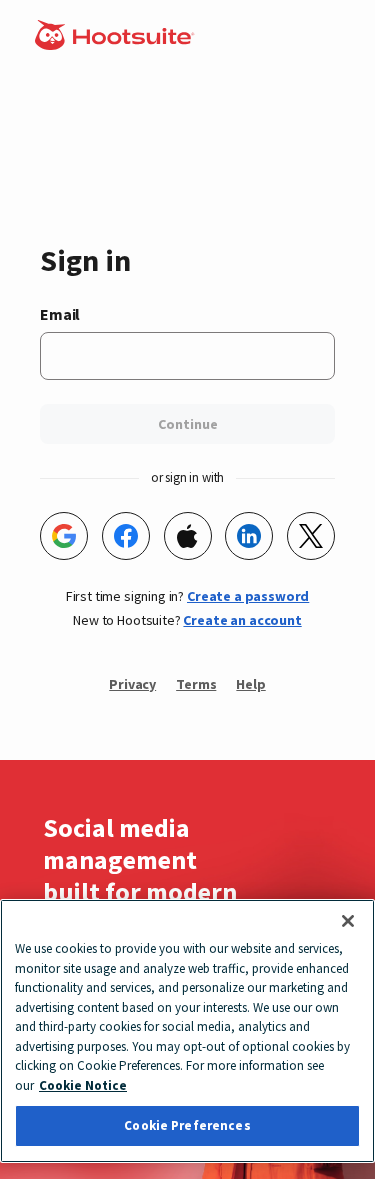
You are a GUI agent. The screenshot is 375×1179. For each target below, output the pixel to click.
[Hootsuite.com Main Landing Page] (116, 44)
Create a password (248, 596)
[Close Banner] (348, 921)
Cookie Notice (83, 1085)
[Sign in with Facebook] (126, 536)
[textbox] (187, 356)
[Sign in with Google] (64, 536)
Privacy (132, 684)
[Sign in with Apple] (188, 536)
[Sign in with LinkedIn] (249, 536)
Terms (196, 684)
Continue (188, 424)
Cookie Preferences (187, 1125)
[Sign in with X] (311, 536)
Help (250, 684)
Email (60, 314)
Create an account (242, 620)
